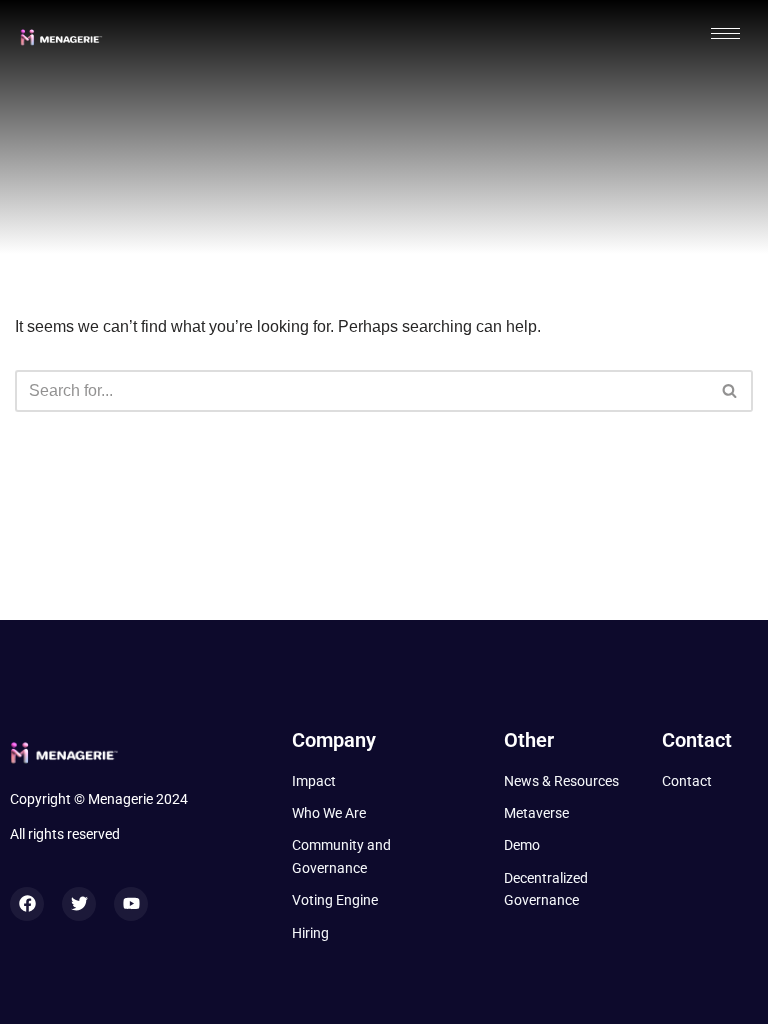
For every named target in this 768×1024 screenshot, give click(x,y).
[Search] (730, 391)
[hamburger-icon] (725, 33)
